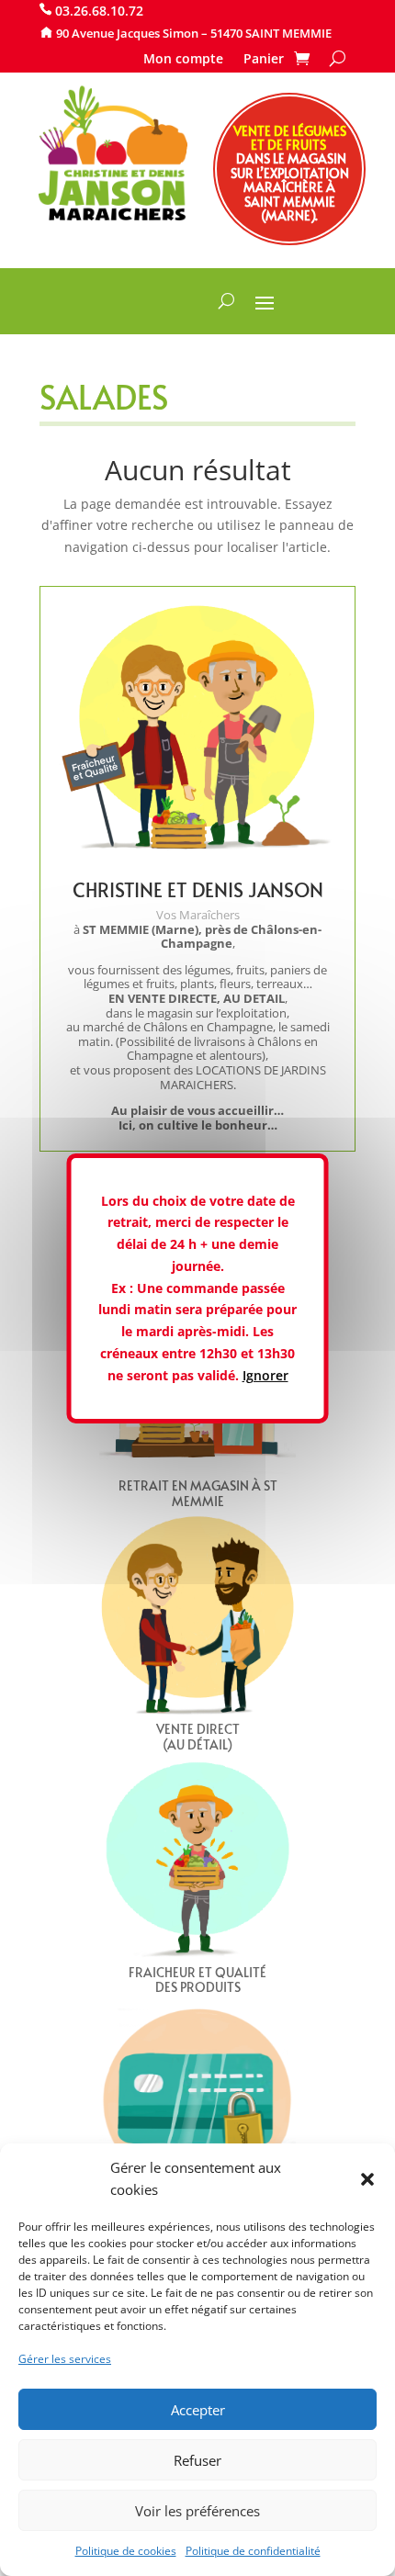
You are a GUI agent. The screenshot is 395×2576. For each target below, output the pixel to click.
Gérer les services (65, 2359)
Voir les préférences (197, 2511)
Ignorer (265, 1375)
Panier (264, 60)
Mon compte (183, 60)
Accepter (198, 2410)
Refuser (197, 2460)
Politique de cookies (126, 2551)
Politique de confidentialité (253, 2551)
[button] (367, 2179)
